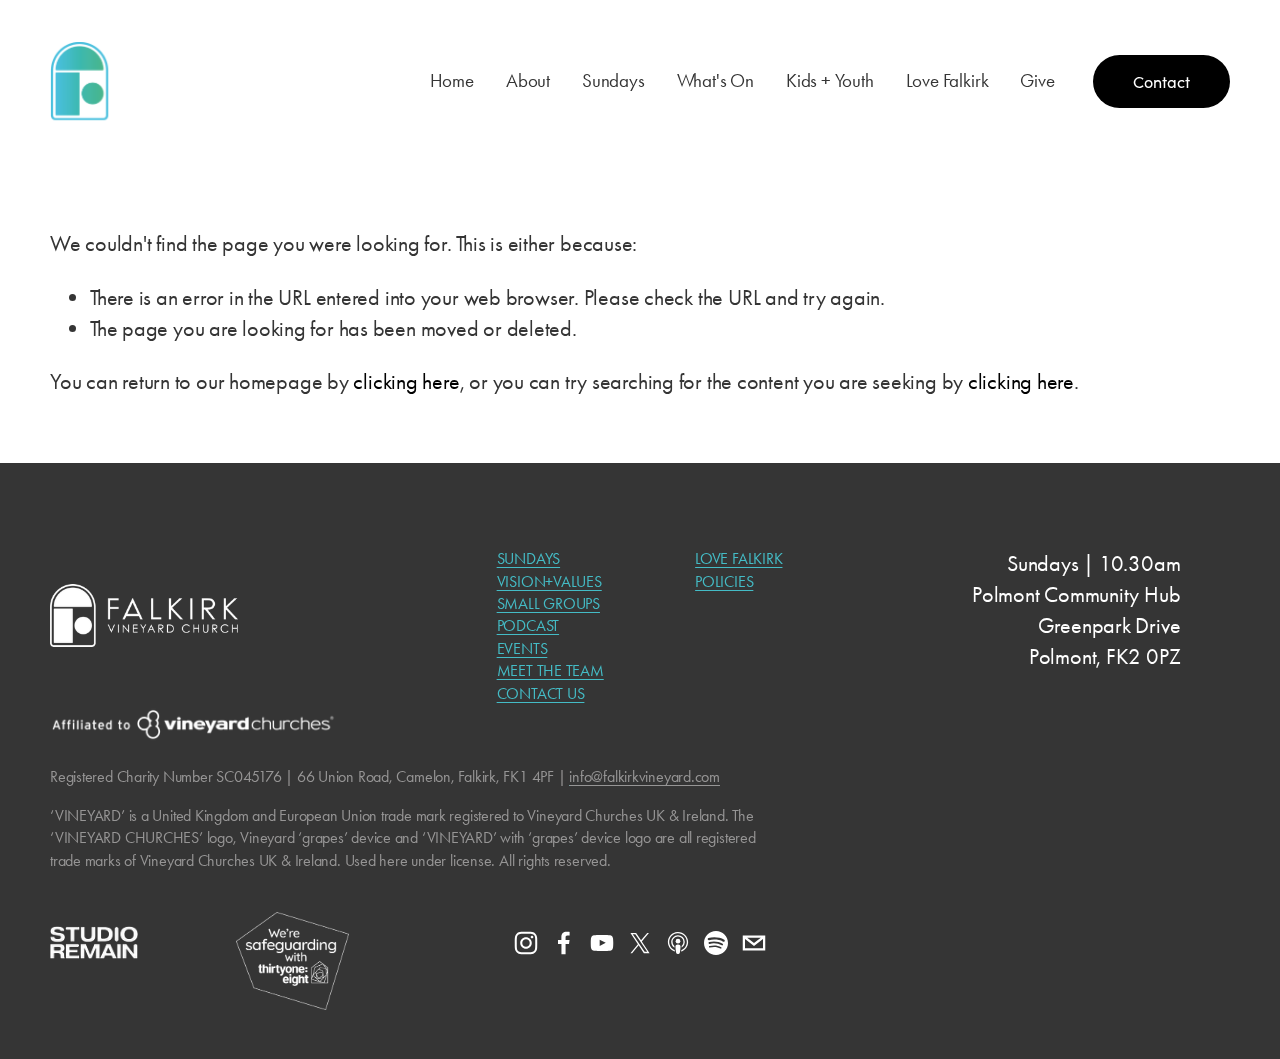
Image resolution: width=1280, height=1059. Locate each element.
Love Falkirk (947, 80)
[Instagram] (526, 943)
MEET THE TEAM (550, 670)
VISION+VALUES (549, 581)
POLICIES (724, 581)
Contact (1161, 81)
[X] (640, 943)
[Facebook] (564, 943)
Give (1037, 80)
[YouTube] (602, 943)
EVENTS (522, 648)
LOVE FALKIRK (738, 558)
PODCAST (528, 625)
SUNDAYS (528, 558)
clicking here (406, 381)
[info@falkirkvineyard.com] (754, 943)
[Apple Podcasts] (678, 943)
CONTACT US (541, 693)
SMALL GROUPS (548, 603)
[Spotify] (716, 943)
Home (452, 80)
